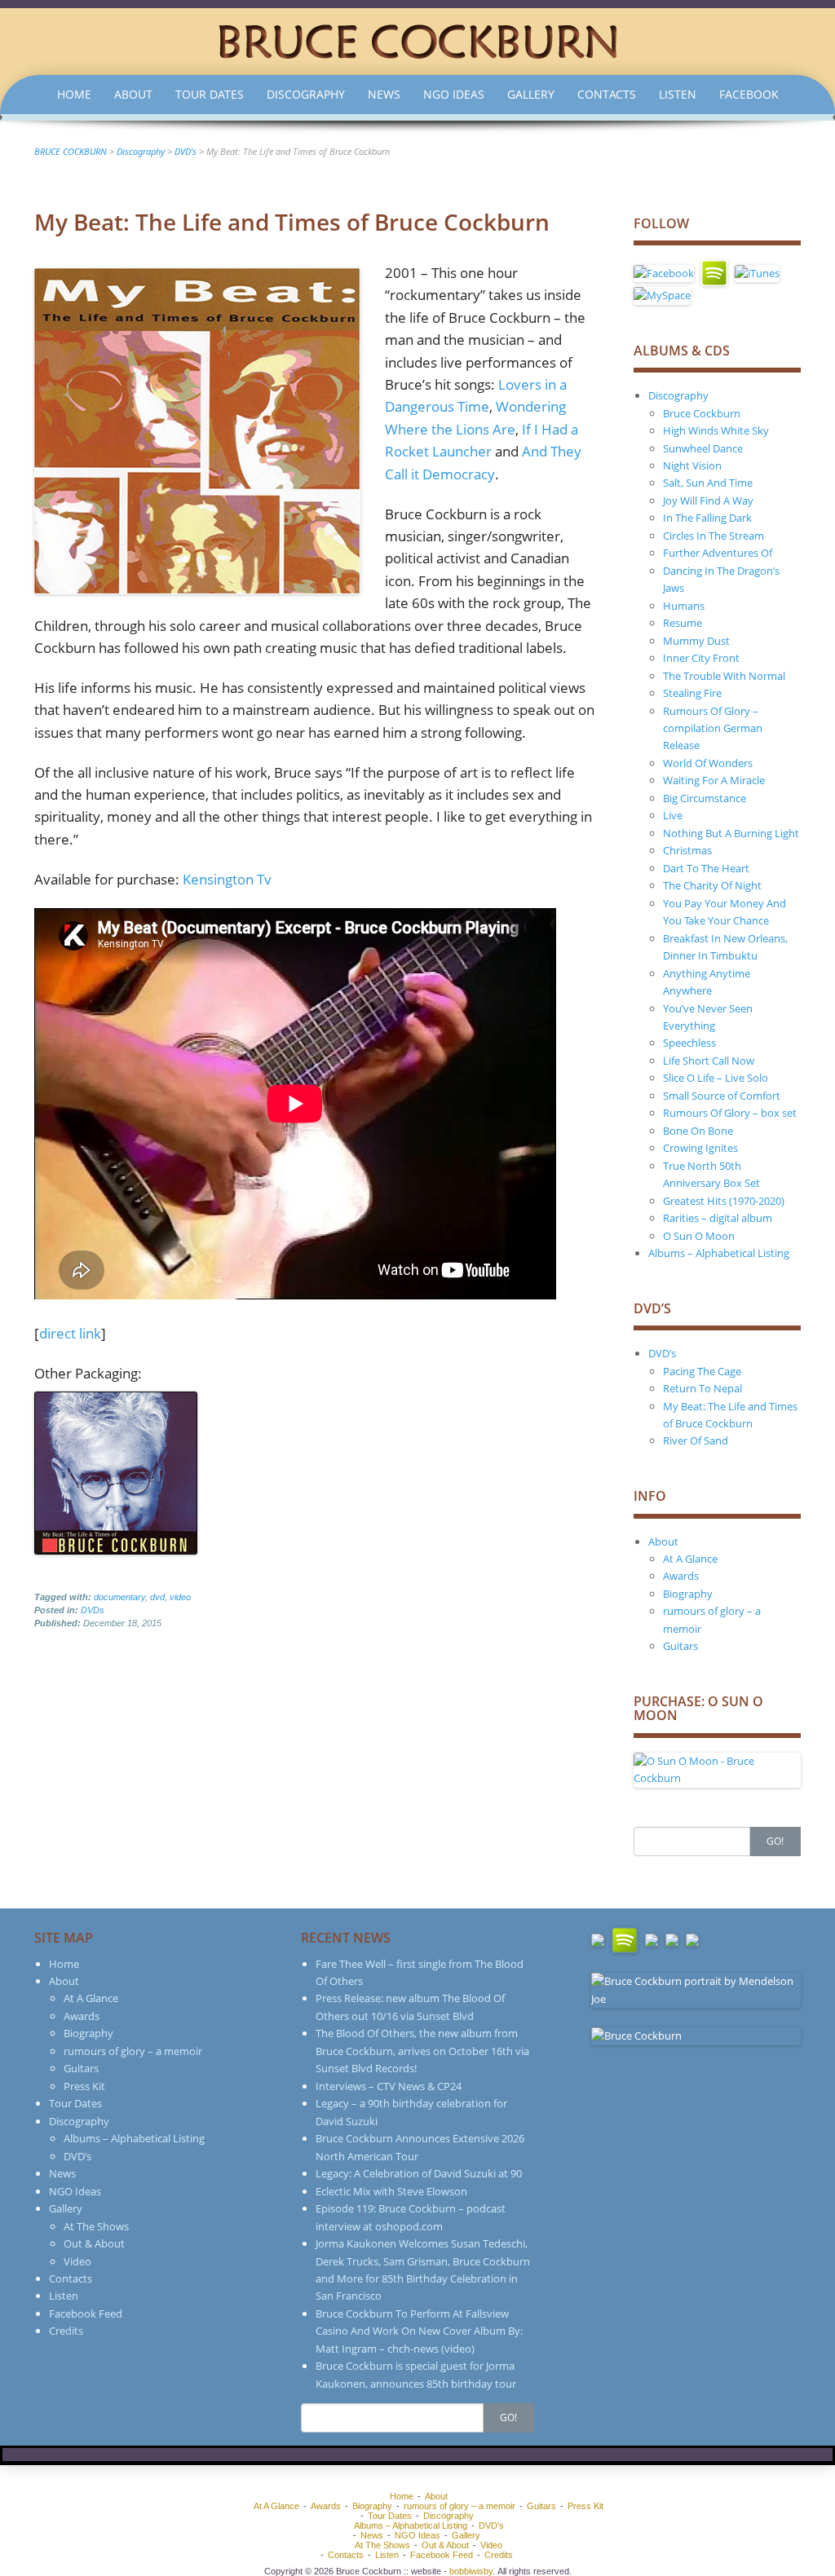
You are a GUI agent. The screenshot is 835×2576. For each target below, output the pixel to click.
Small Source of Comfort (722, 1096)
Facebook (749, 94)
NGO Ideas (454, 94)
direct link (70, 1333)
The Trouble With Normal (724, 676)
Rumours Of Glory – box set (730, 1113)
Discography (306, 94)
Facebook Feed (86, 2314)
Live (673, 815)
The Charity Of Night (712, 885)
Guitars (680, 1646)
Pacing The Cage (702, 1371)
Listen (678, 94)
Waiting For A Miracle (714, 780)
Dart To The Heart (706, 868)
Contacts (607, 94)
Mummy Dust (696, 641)
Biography (688, 1594)
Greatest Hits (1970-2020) (724, 1201)
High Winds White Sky (716, 430)
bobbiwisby (471, 2571)
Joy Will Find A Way (708, 501)
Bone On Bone (698, 1131)
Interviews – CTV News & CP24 (389, 2086)
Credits (66, 2331)
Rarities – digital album (718, 1218)
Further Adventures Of (718, 553)
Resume (683, 623)
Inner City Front (701, 658)
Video (77, 2261)
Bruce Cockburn (702, 413)
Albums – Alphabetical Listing (719, 1253)
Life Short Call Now (709, 1061)
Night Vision (692, 465)
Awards (681, 1576)
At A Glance (690, 1559)
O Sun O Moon (699, 1236)
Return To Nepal (702, 1388)
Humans (684, 606)
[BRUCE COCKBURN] (417, 40)
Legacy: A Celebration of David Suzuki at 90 (419, 2173)
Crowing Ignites (700, 1148)
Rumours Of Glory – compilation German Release (713, 728)
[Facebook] (664, 272)
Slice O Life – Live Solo (716, 1078)
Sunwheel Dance (703, 448)
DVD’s (662, 1353)
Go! (775, 1841)
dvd (157, 1597)
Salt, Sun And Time (708, 483)
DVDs (93, 1610)
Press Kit (84, 2086)
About (133, 94)
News (384, 94)
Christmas (687, 850)
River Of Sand (696, 1440)
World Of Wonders (708, 763)
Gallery (531, 94)
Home (74, 94)
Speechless (689, 1043)
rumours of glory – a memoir (133, 2051)
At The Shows (96, 2226)
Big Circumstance (705, 798)
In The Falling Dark (707, 518)
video (180, 1597)
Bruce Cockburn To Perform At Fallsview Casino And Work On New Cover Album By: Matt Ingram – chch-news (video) (419, 2331)
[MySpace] (662, 294)
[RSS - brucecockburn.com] (692, 1939)
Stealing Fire (692, 693)
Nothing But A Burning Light (731, 833)
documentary (119, 1597)
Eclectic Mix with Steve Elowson (391, 2191)
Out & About (94, 2243)
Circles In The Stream (714, 536)
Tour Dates (210, 94)
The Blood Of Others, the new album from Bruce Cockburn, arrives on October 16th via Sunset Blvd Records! (422, 2051)
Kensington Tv (227, 879)
